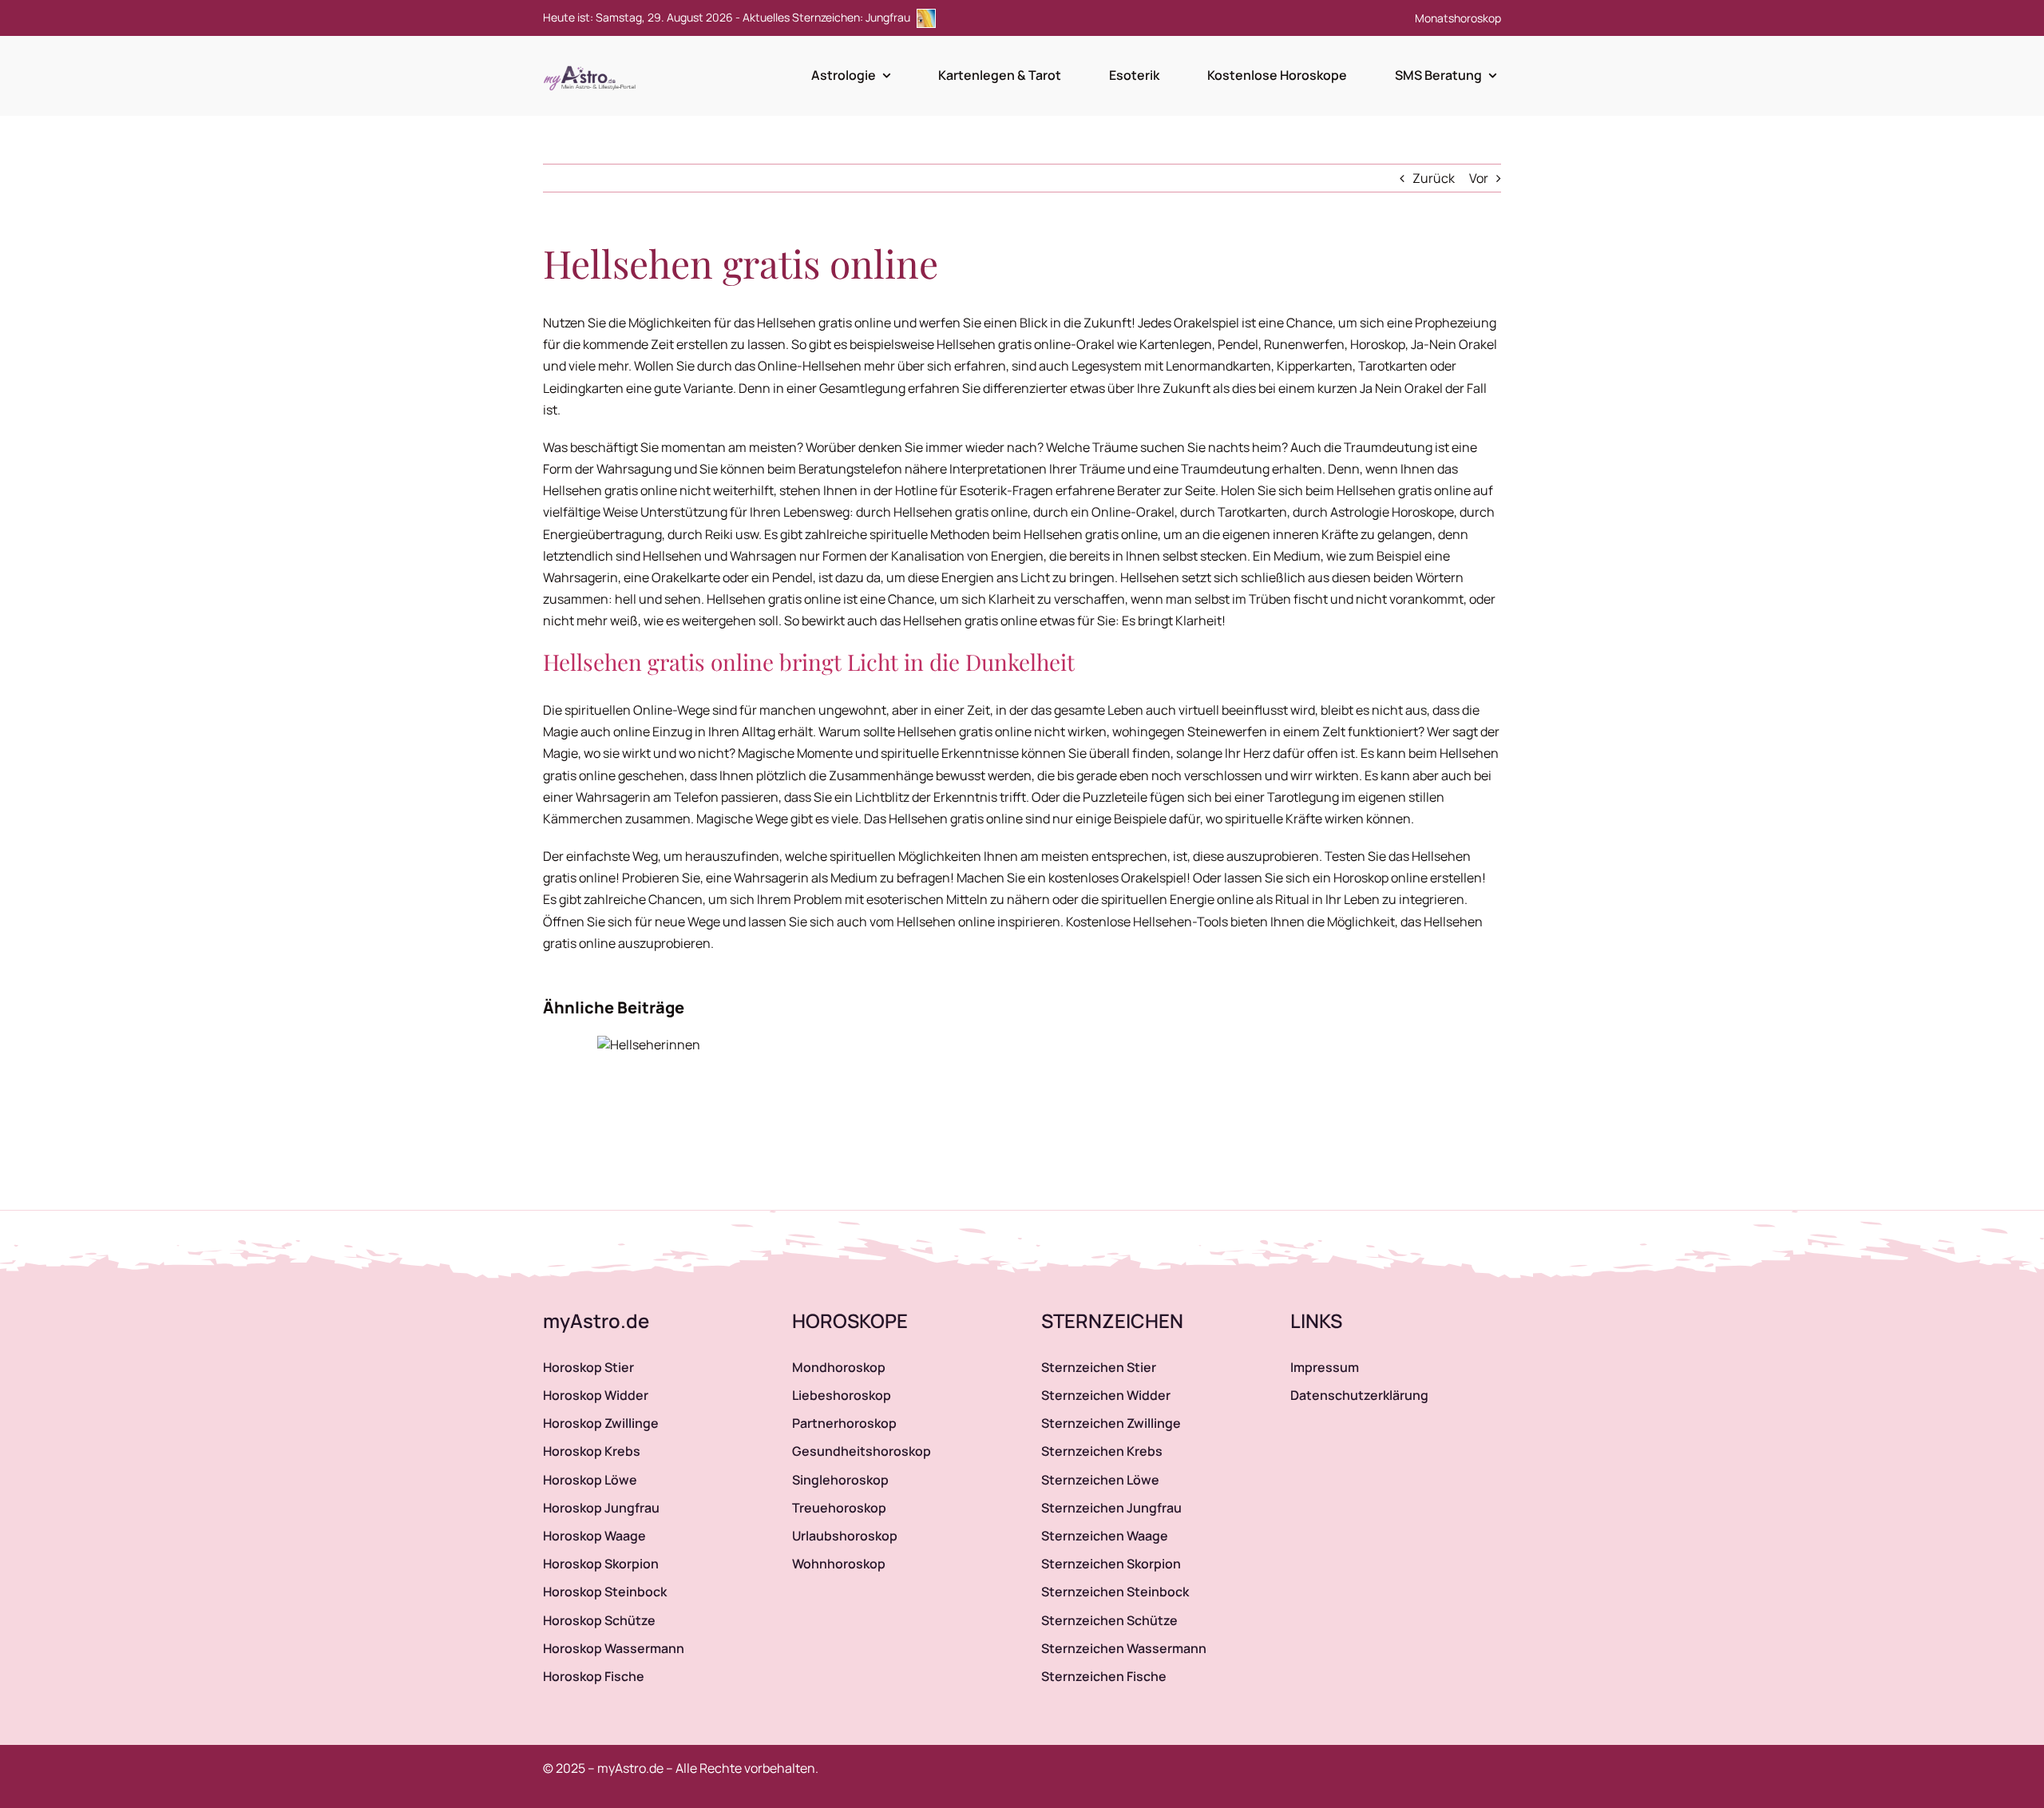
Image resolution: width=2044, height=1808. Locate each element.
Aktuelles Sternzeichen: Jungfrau (828, 17)
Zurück (1434, 178)
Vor (1479, 178)
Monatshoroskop (1458, 18)
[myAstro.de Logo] (592, 66)
